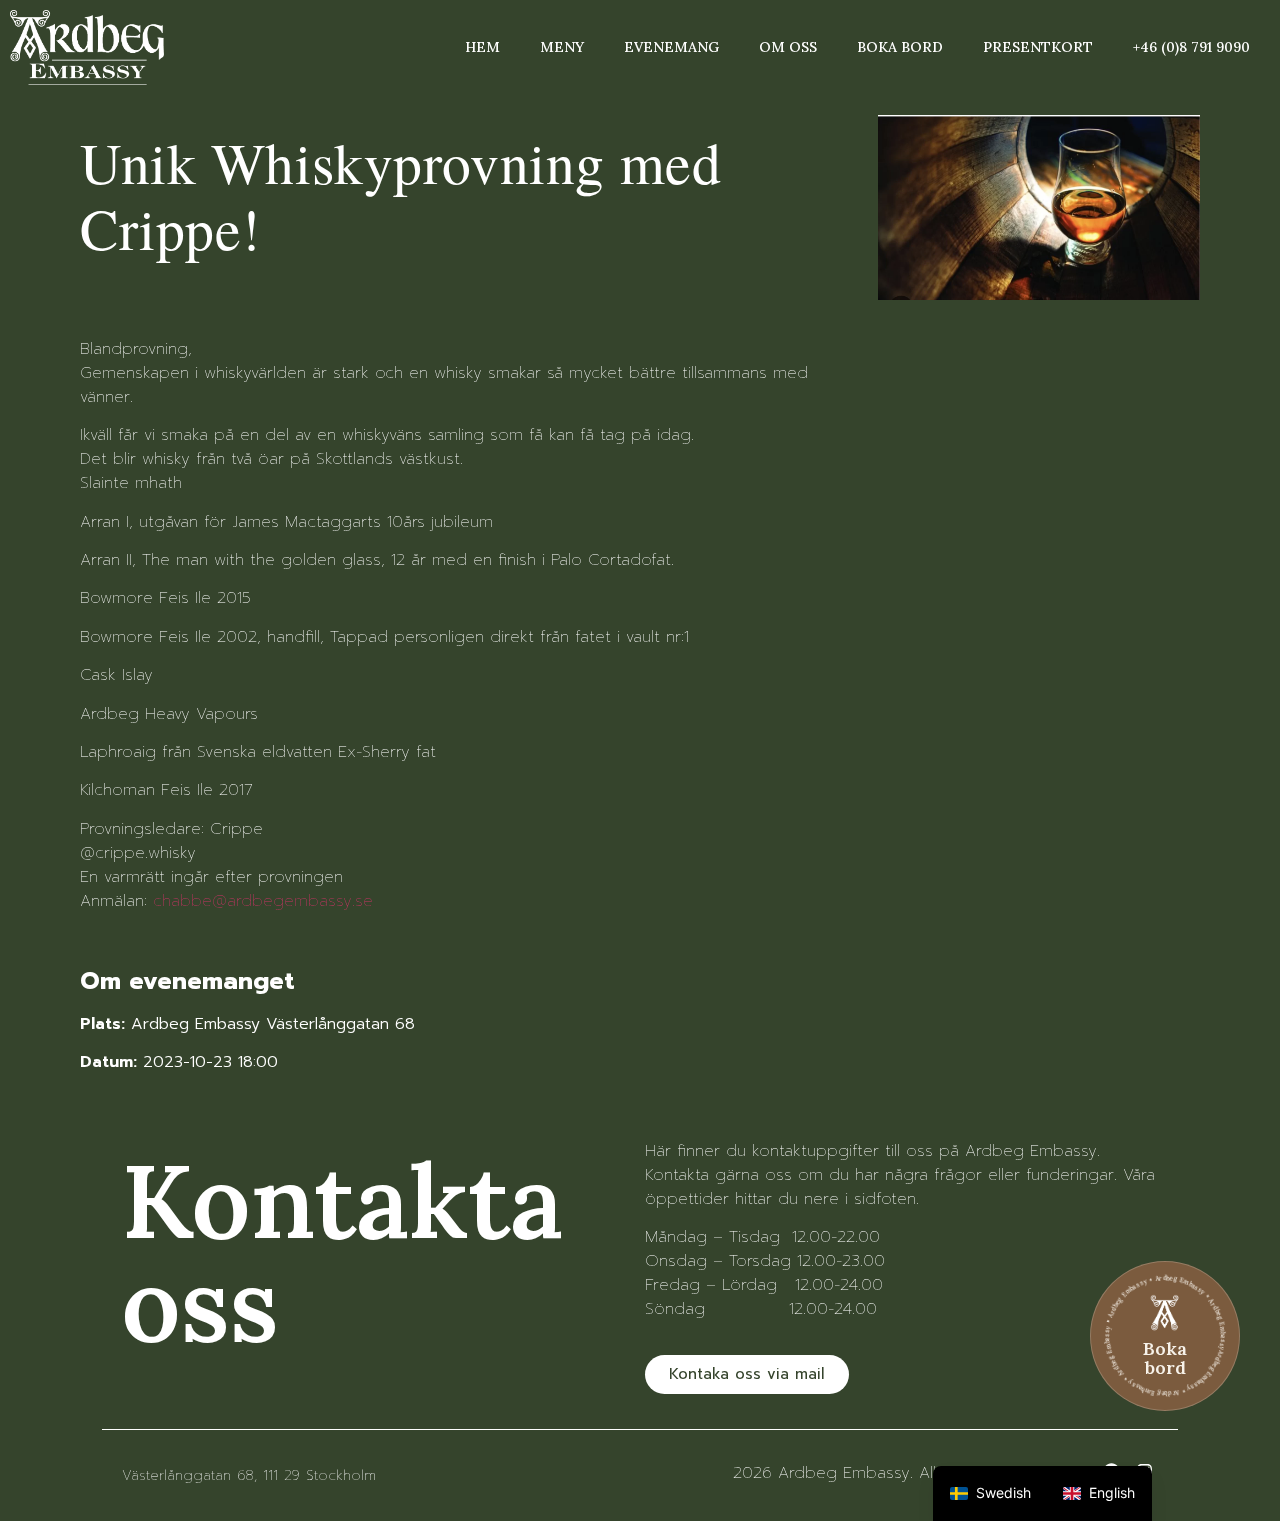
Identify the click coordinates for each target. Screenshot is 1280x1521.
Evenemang (671, 47)
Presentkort (1038, 47)
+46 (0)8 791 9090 (1191, 47)
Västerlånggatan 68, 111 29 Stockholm (249, 1475)
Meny (562, 47)
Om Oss (788, 47)
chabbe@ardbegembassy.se (263, 901)
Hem (482, 47)
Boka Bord (900, 47)
